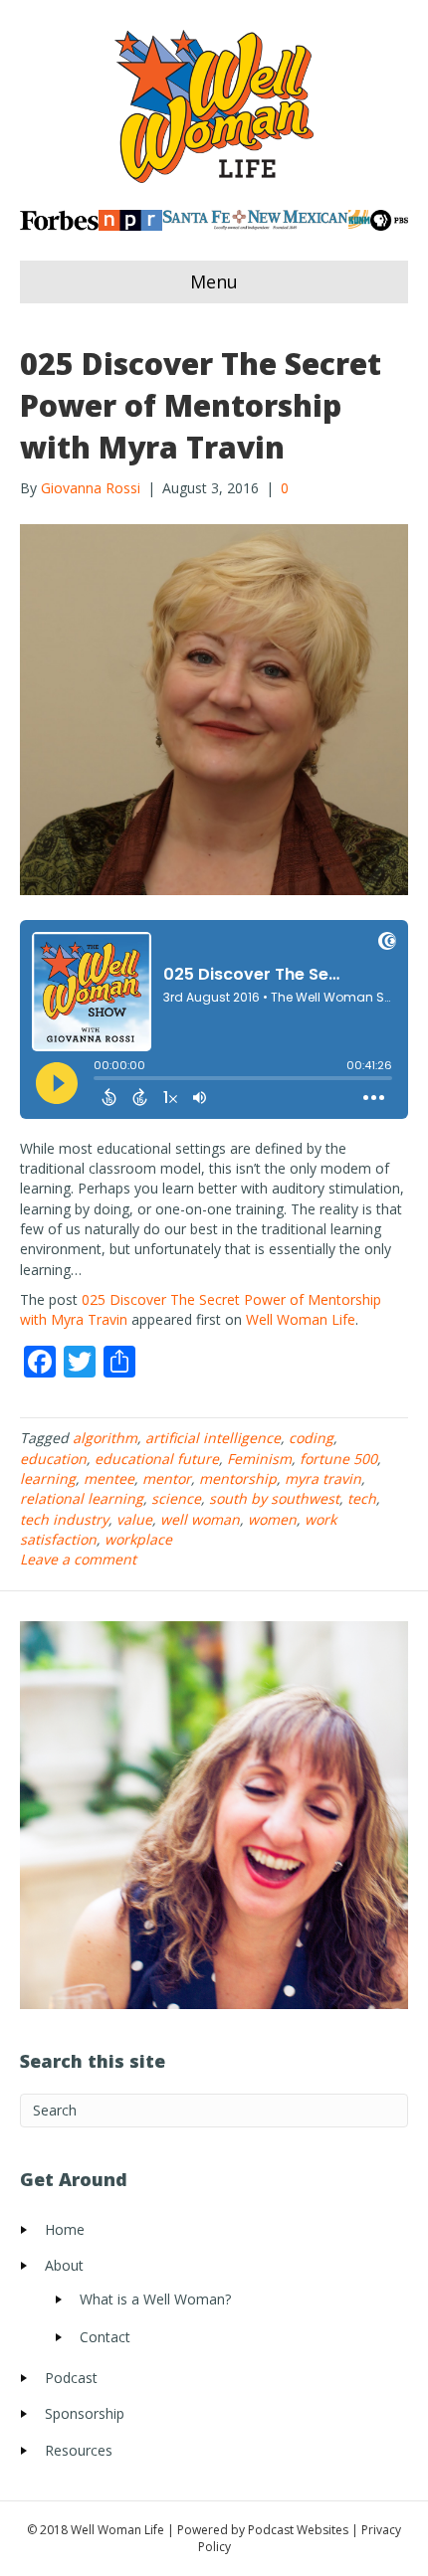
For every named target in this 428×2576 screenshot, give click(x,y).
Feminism (259, 1459)
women (272, 1519)
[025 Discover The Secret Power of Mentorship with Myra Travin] (214, 708)
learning (48, 1478)
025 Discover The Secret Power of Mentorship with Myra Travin (201, 405)
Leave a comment (78, 1559)
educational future (157, 1459)
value (134, 1519)
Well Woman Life (301, 1319)
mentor (167, 1478)
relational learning (82, 1498)
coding (311, 1438)
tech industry (64, 1519)
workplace (138, 1539)
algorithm (105, 1438)
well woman (200, 1519)
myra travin (323, 1478)
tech (362, 1498)
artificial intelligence (213, 1438)
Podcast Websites (298, 2530)
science (176, 1498)
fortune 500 (338, 1459)
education (53, 1459)
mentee (109, 1478)
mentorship (238, 1478)
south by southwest (274, 1498)
